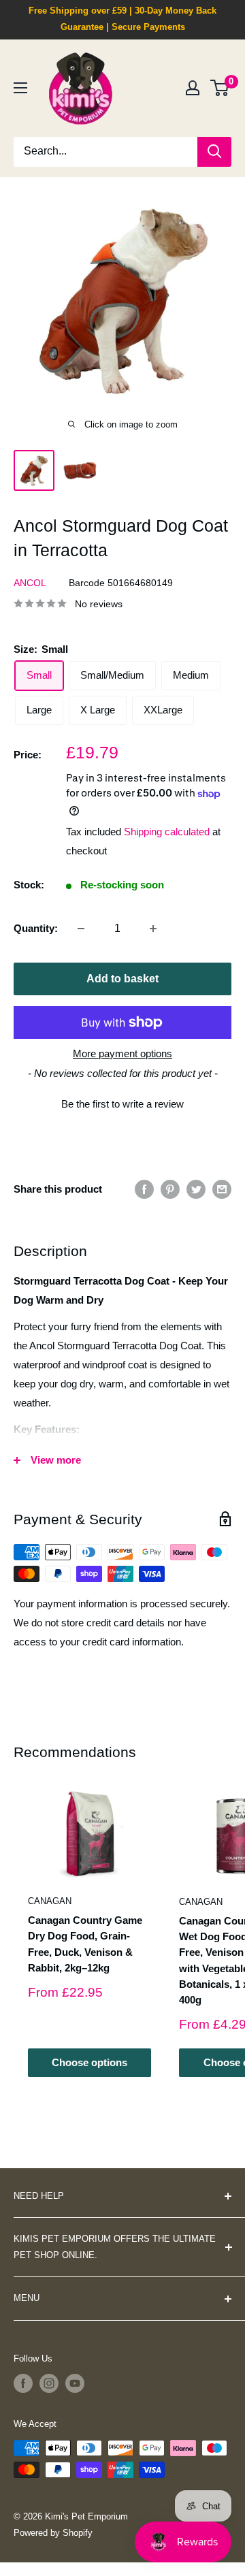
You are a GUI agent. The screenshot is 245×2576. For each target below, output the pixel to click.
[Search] (214, 152)
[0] (220, 88)
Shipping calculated (167, 832)
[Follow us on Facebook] (23, 2383)
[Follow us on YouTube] (75, 2383)
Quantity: (36, 928)
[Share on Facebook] (144, 1189)
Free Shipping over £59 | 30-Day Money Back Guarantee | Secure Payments (122, 19)
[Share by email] (222, 1189)
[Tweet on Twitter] (196, 1189)
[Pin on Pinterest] (170, 1189)
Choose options (89, 2062)
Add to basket (122, 979)
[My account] (193, 88)
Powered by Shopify (53, 2533)
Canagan (50, 1901)
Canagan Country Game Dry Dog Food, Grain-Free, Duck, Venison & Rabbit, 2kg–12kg (85, 1944)
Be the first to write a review (122, 1104)
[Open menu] (20, 88)
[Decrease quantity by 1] (81, 929)
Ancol (30, 583)
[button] (122, 1102)
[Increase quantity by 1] (153, 929)
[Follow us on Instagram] (49, 2383)
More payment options (122, 1053)
